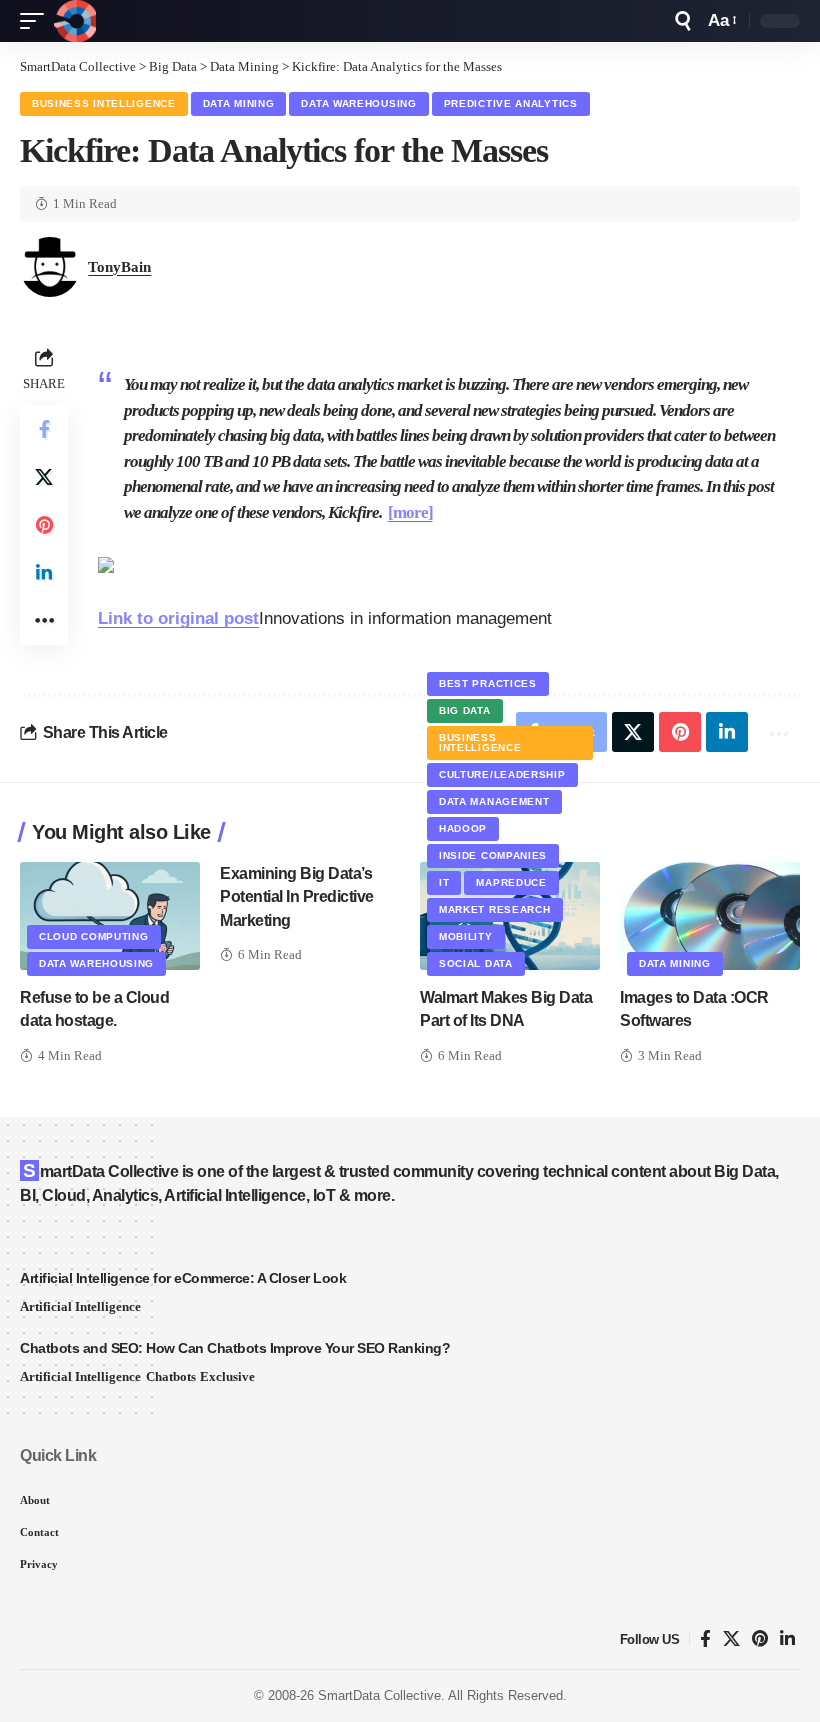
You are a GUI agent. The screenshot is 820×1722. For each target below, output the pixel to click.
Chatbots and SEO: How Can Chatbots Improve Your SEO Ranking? (235, 1348)
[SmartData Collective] (75, 21)
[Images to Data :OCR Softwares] (710, 916)
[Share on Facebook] (44, 429)
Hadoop (463, 828)
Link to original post (178, 618)
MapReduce (511, 882)
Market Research (495, 909)
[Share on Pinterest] (44, 525)
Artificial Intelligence (80, 1306)
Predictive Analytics (511, 103)
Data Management (494, 801)
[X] (731, 1639)
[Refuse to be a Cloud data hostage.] (110, 916)
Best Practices (488, 683)
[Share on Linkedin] (44, 573)
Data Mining (239, 103)
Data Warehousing (358, 103)
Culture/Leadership (502, 774)
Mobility (466, 936)
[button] (37, 21)
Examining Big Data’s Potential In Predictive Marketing (297, 896)
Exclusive (227, 1376)
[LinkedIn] (787, 1639)
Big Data (465, 710)
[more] (410, 512)
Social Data (476, 963)
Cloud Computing (94, 936)
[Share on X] (44, 477)
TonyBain (119, 267)
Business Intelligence (104, 103)
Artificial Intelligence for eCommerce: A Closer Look (183, 1278)
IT (444, 882)
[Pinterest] (760, 1639)
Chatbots (171, 1376)
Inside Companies (493, 855)
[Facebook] (705, 1639)
